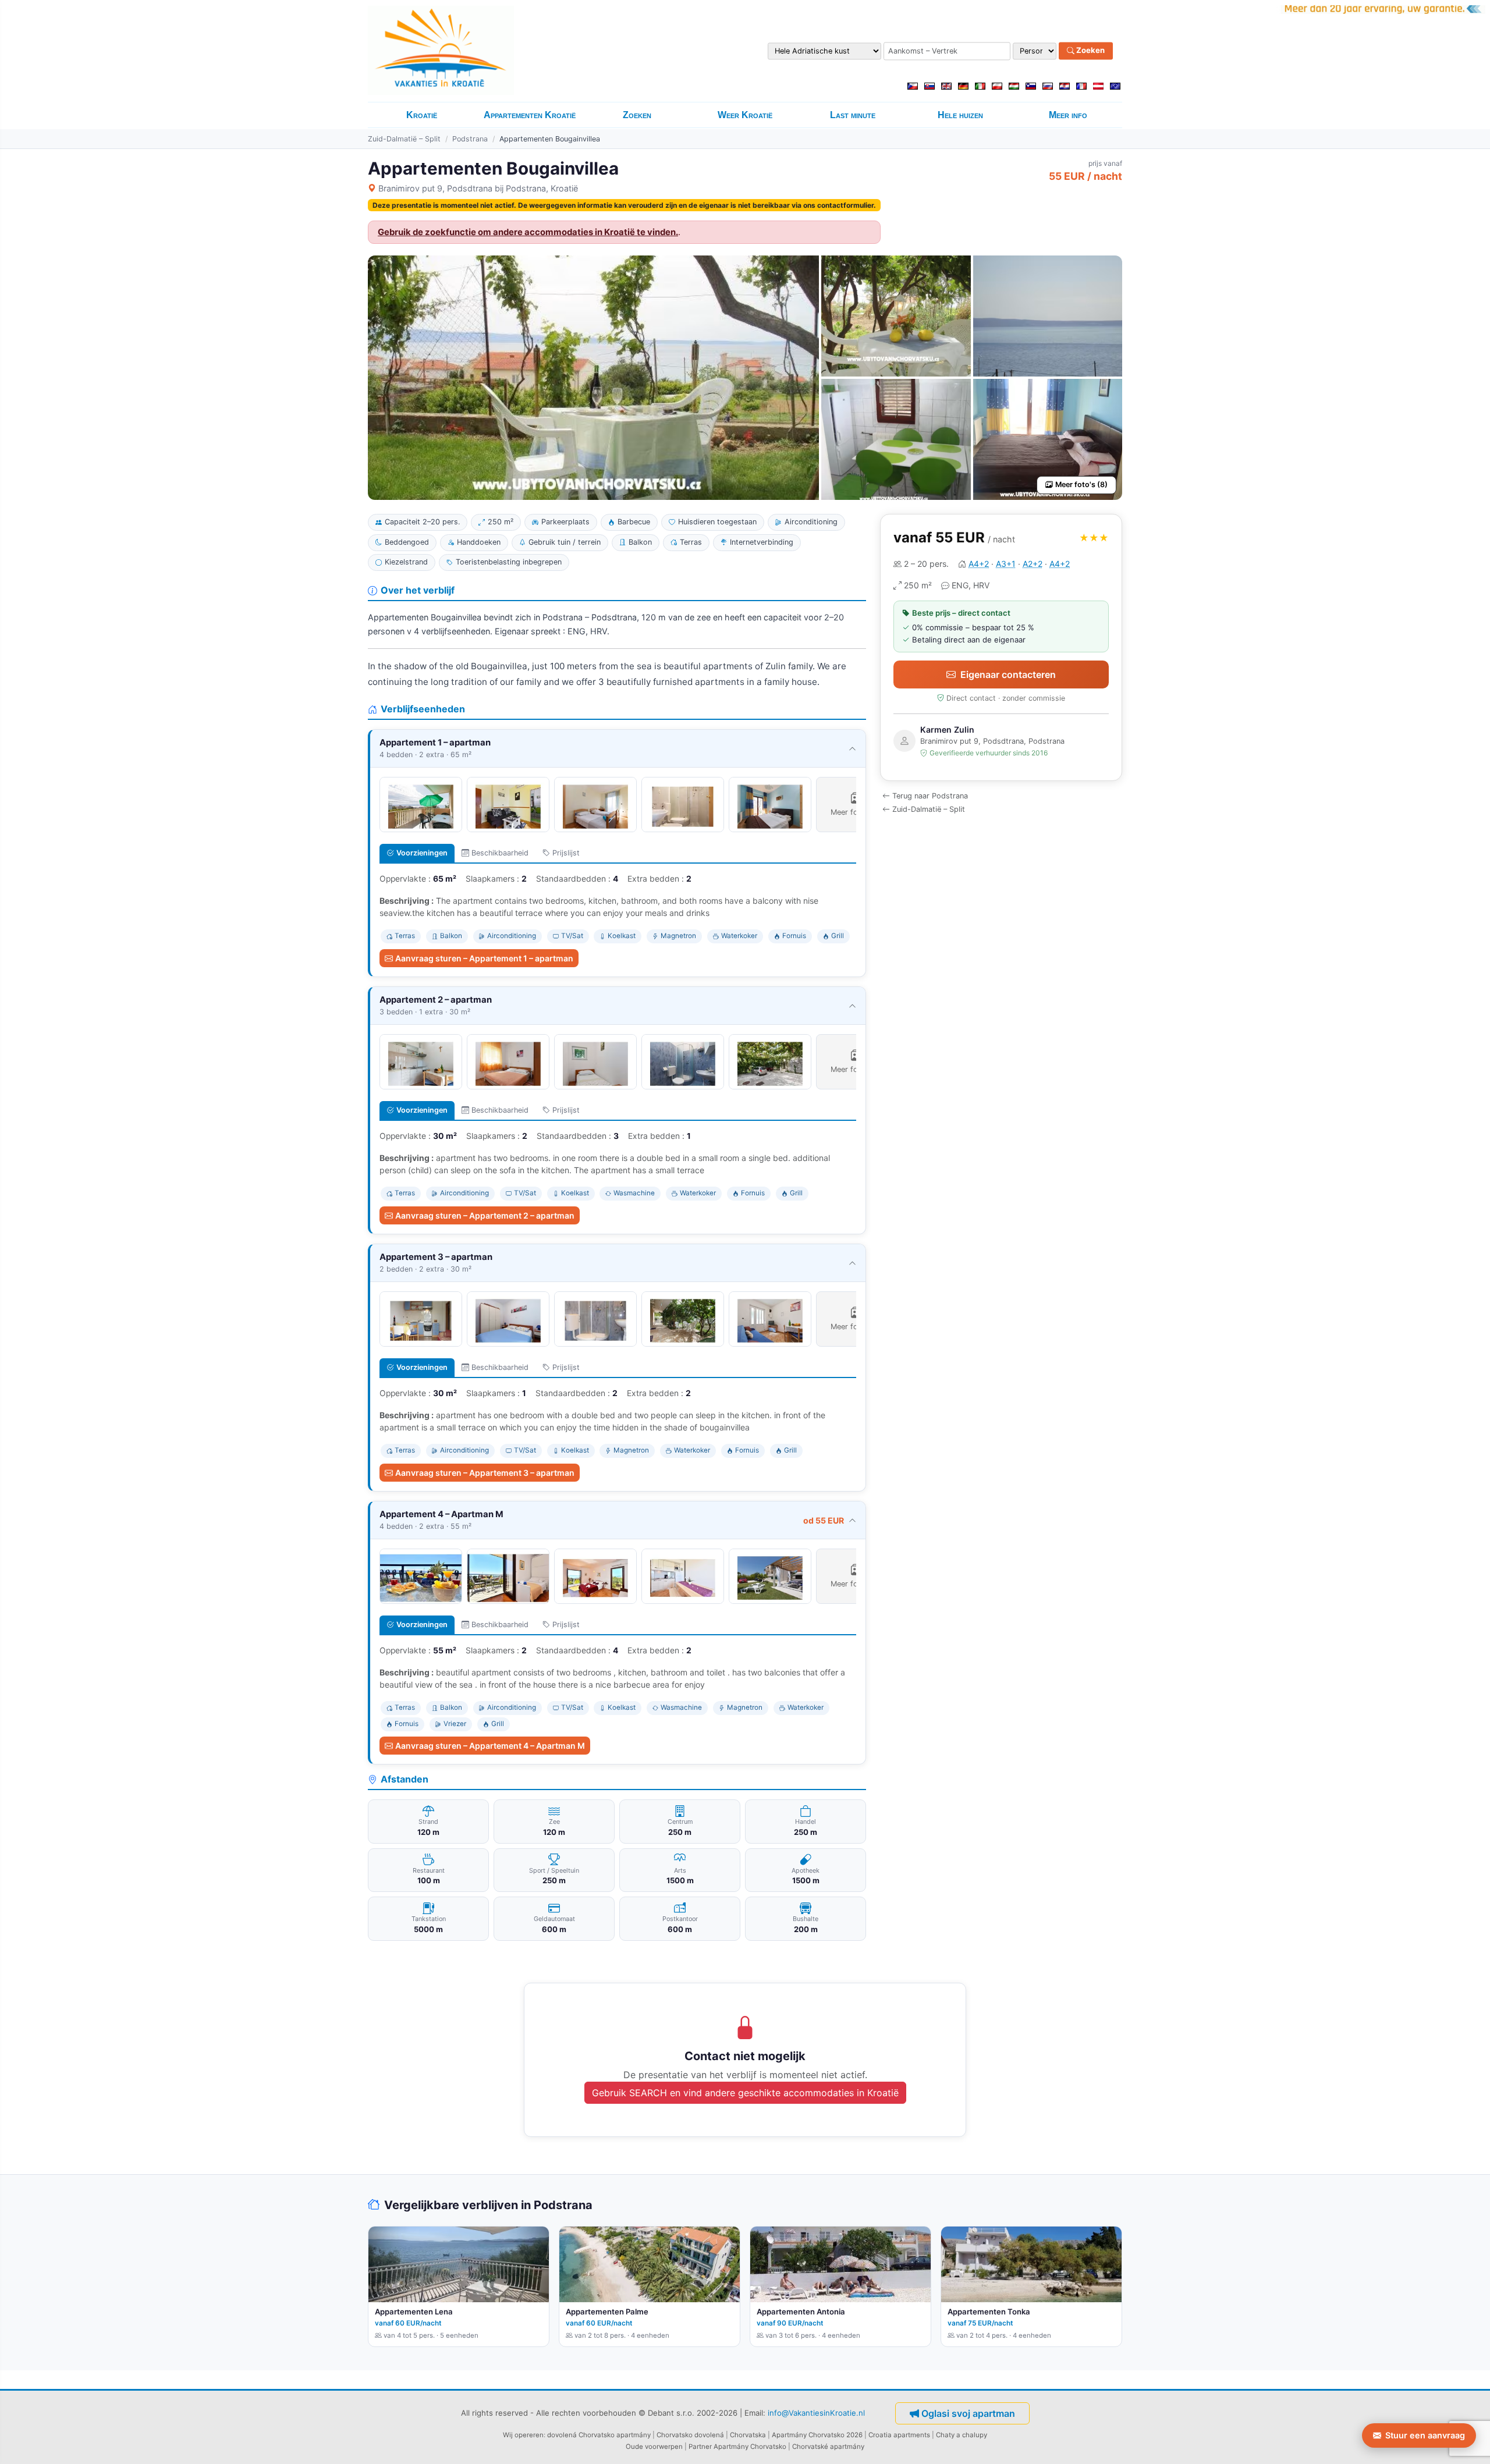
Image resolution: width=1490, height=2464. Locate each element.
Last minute (853, 115)
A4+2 (979, 564)
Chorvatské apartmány (828, 2447)
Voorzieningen (422, 853)
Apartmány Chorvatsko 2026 (817, 2435)
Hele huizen (960, 115)
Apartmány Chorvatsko (750, 2447)
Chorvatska (748, 2435)
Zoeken (1090, 51)
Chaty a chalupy (962, 2435)
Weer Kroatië (745, 115)
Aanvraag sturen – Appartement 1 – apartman (484, 958)
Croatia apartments (899, 2435)
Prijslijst (566, 853)
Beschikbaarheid (500, 853)
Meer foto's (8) (1081, 484)
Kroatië (422, 115)
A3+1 (1006, 564)
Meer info (1068, 115)
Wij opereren (523, 2435)
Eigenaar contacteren (1008, 674)
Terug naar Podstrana (930, 796)
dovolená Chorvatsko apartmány (599, 2435)
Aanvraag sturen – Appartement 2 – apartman (485, 1215)
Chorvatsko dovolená (690, 2435)
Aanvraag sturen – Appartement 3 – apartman (485, 1473)
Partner (700, 2447)
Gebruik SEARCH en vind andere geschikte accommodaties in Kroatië (745, 2093)
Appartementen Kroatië (530, 115)
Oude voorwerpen (654, 2447)
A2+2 (1033, 564)
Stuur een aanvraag (1425, 2435)
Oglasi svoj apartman (968, 2413)
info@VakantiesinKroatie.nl (816, 2412)
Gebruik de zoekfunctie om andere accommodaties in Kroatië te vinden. (528, 232)
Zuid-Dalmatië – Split (404, 139)
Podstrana (470, 139)
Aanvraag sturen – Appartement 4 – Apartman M (490, 1746)
